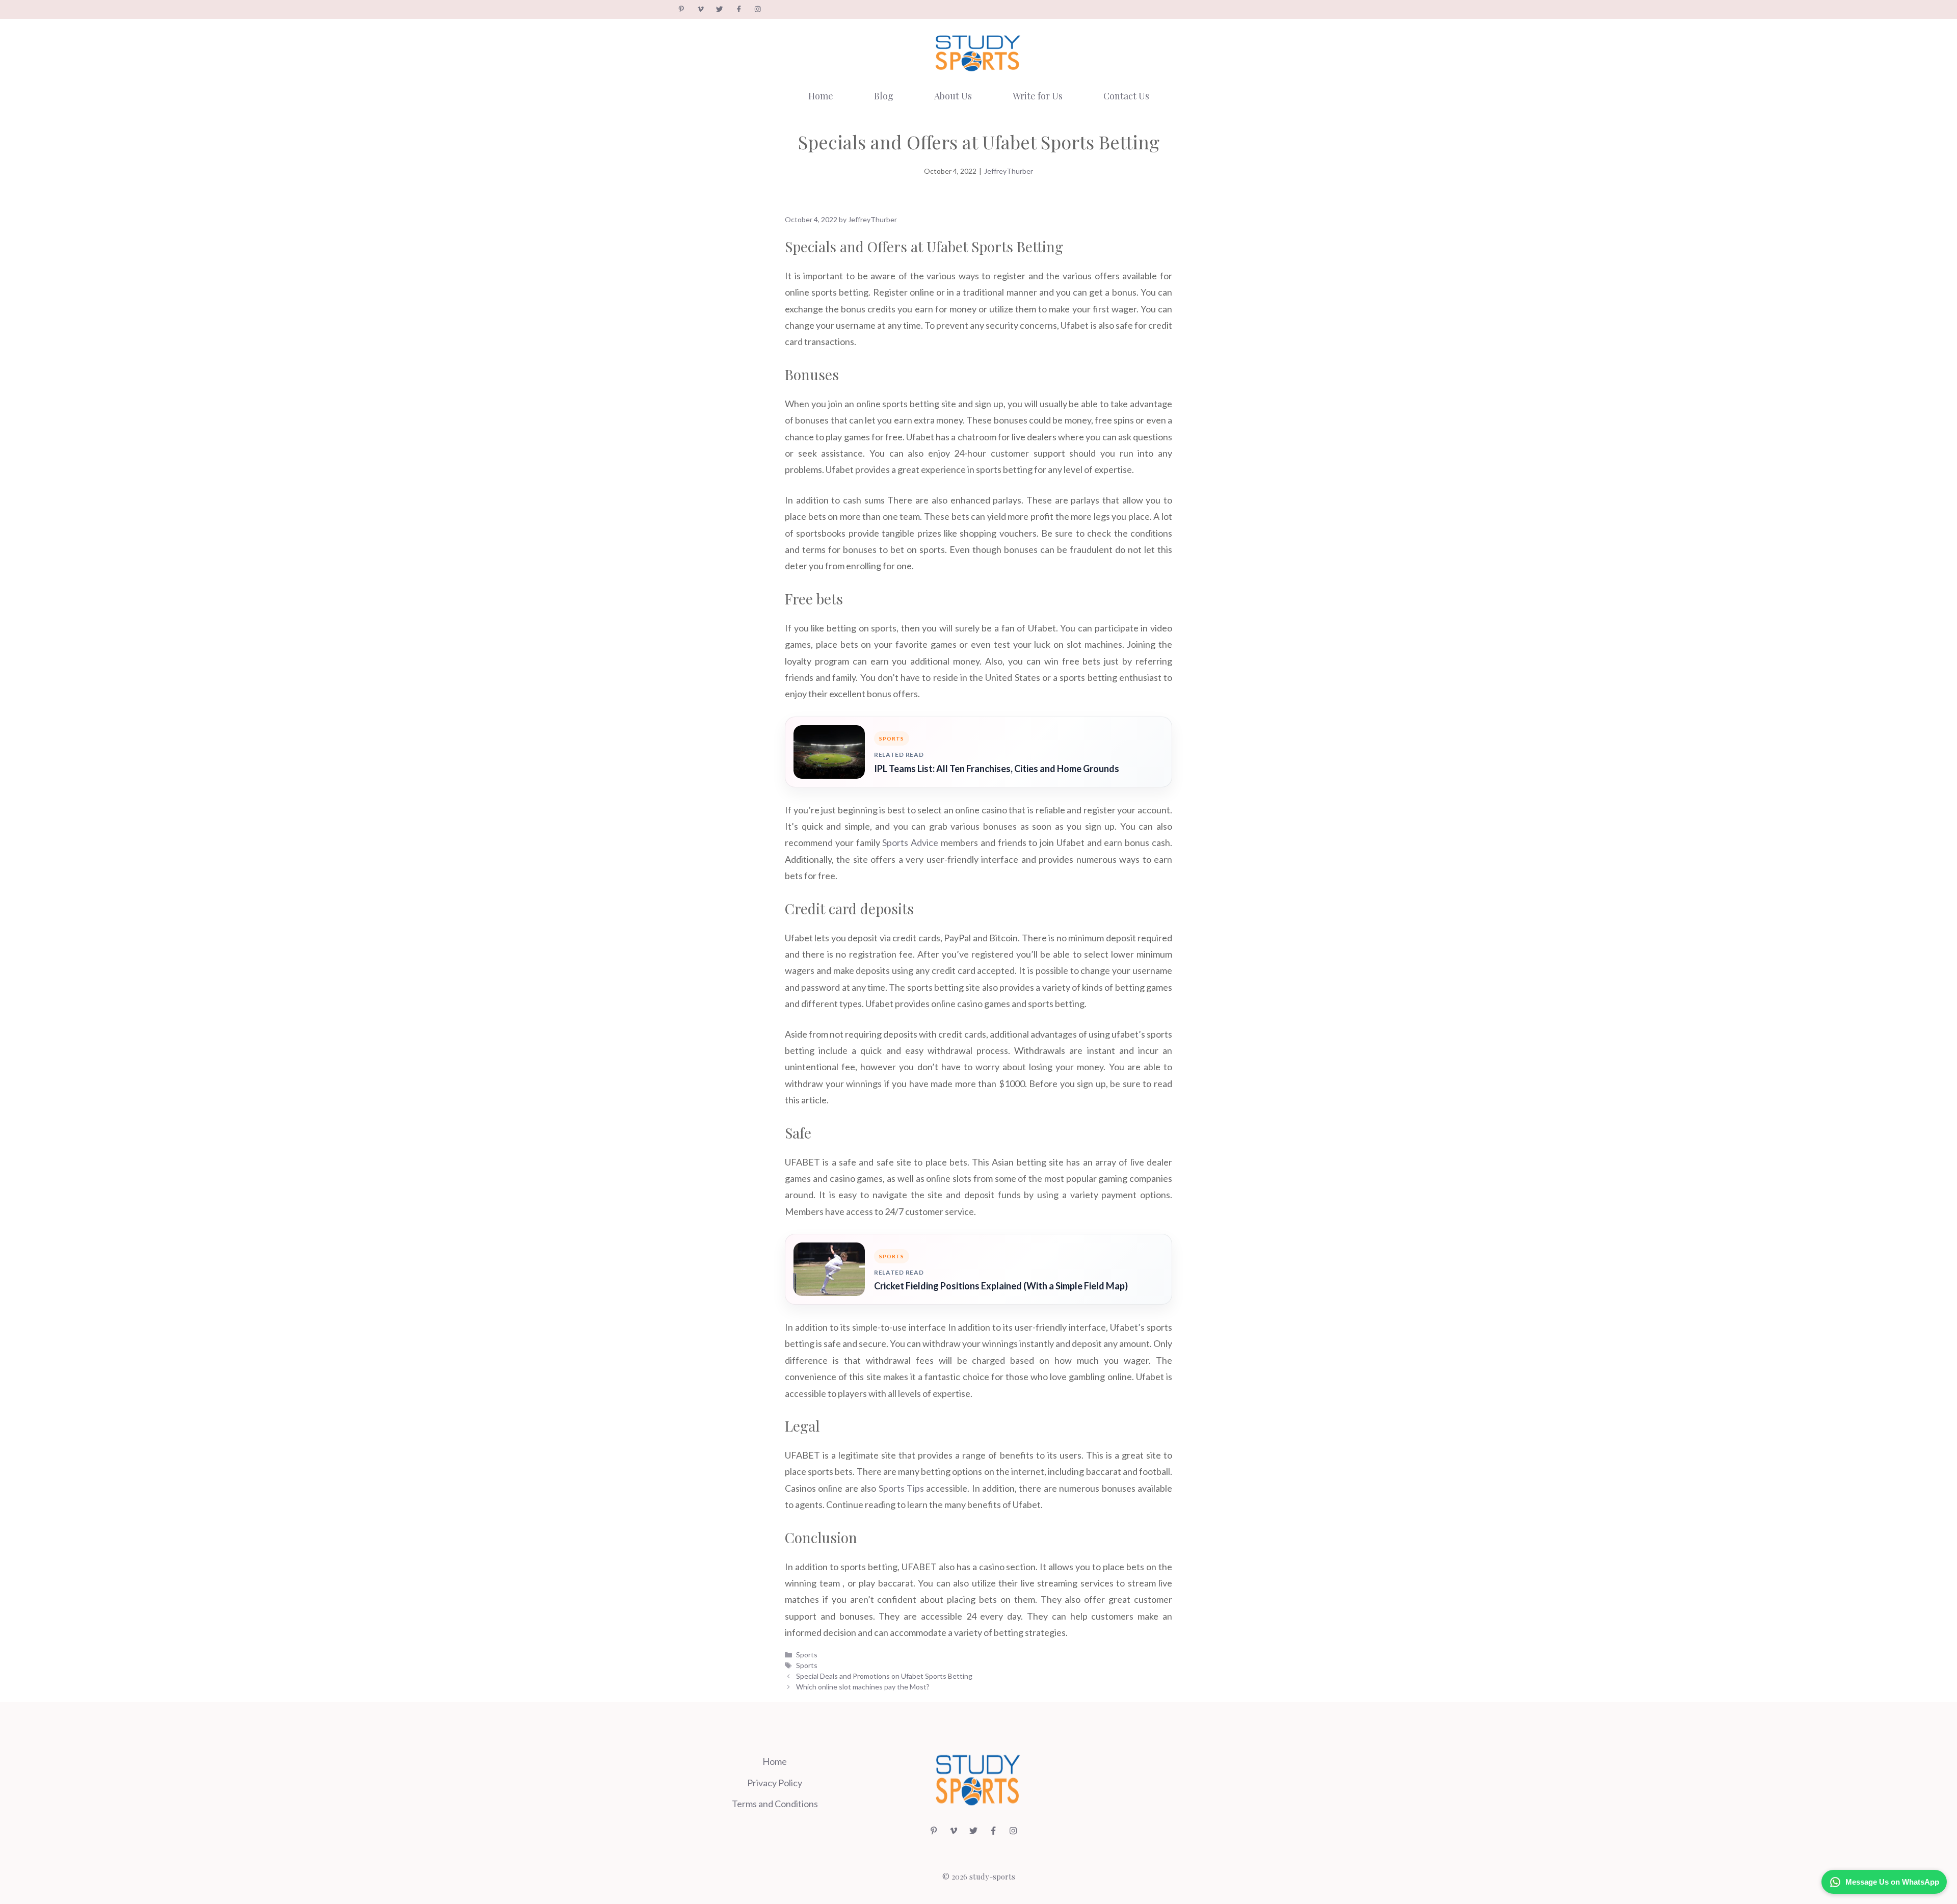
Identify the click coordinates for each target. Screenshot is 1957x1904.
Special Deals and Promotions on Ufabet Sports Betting (884, 1676)
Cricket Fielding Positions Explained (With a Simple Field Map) (1001, 1286)
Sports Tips (901, 1488)
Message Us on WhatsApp (1892, 1882)
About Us (953, 96)
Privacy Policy (775, 1783)
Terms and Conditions (775, 1804)
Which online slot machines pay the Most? (863, 1687)
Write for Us (1038, 96)
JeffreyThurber (1009, 171)
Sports (807, 1655)
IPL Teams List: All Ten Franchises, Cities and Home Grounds (997, 769)
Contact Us (1126, 96)
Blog (884, 96)
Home (821, 96)
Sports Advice (910, 842)
